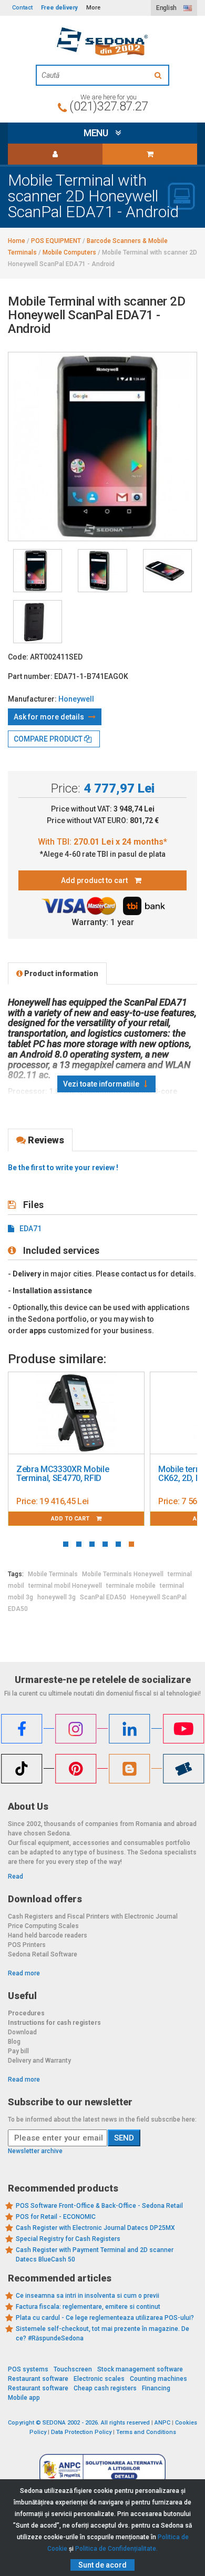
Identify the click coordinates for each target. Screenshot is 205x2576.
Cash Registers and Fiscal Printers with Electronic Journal (93, 1916)
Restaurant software (38, 2379)
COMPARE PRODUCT (49, 739)
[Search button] (159, 75)
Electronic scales (99, 2379)
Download (22, 2032)
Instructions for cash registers (54, 2023)
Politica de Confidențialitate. (116, 2549)
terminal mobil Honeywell (65, 1586)
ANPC (162, 2423)
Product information (60, 973)
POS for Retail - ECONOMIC (56, 2217)
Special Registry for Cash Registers (68, 2239)
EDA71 (30, 1229)
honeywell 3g (57, 1597)
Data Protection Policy (81, 2432)
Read (16, 1877)
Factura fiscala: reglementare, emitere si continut (88, 2307)
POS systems (28, 2369)
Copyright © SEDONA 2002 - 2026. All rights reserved (79, 2423)
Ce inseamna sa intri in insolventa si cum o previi (88, 2296)
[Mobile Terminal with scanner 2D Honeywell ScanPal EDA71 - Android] (38, 571)
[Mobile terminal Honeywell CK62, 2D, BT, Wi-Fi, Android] (129, 1413)
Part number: (30, 676)
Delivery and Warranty (39, 2061)
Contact (22, 8)
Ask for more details (50, 717)
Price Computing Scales (43, 1926)
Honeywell (76, 699)
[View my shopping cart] (150, 154)
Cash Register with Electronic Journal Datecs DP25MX (95, 2228)
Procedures (26, 2013)
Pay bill (18, 2051)
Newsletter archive (35, 2151)
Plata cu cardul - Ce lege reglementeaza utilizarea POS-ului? (105, 2318)
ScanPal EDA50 (103, 1597)
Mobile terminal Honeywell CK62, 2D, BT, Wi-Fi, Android (120, 1474)
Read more (24, 1973)
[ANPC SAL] (102, 2469)
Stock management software (140, 2369)
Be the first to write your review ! (63, 1168)
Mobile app (24, 2398)
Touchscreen (73, 2369)
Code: (18, 657)
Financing (156, 2388)
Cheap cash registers (105, 2388)
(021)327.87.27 (109, 106)
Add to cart (124, 1519)
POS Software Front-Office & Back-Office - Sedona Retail (99, 2206)
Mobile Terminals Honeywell (123, 1574)
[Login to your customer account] (55, 154)
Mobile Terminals (53, 1574)
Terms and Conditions (146, 2432)
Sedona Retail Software (43, 1954)
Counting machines (158, 2379)
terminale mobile (131, 1586)
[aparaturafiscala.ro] (102, 42)
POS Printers (27, 1945)
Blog (14, 2042)
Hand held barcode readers (48, 1935)
